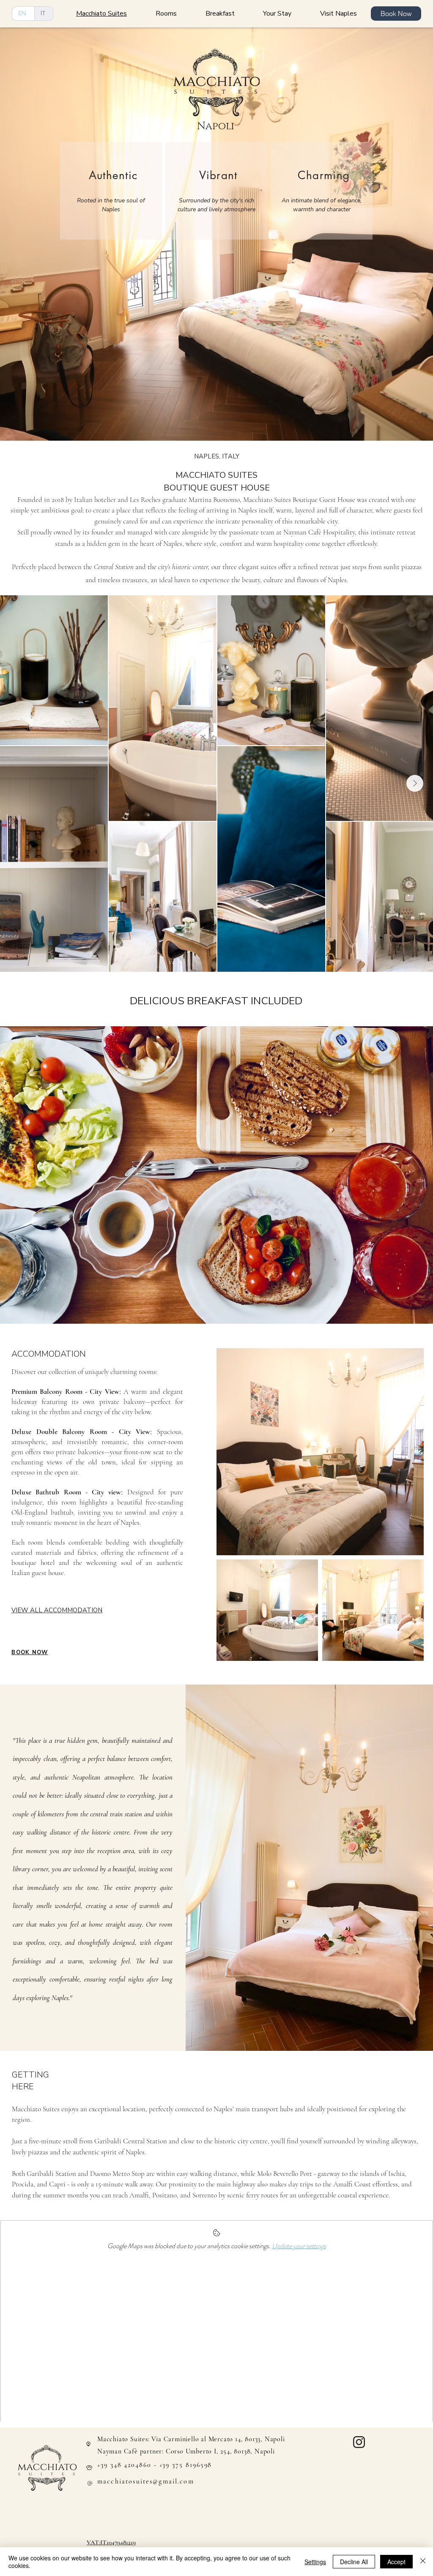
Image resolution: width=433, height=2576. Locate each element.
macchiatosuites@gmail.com (146, 2481)
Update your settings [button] (299, 2246)
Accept (396, 2562)
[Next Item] (415, 783)
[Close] (423, 2562)
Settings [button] (315, 2562)
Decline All (354, 2562)
